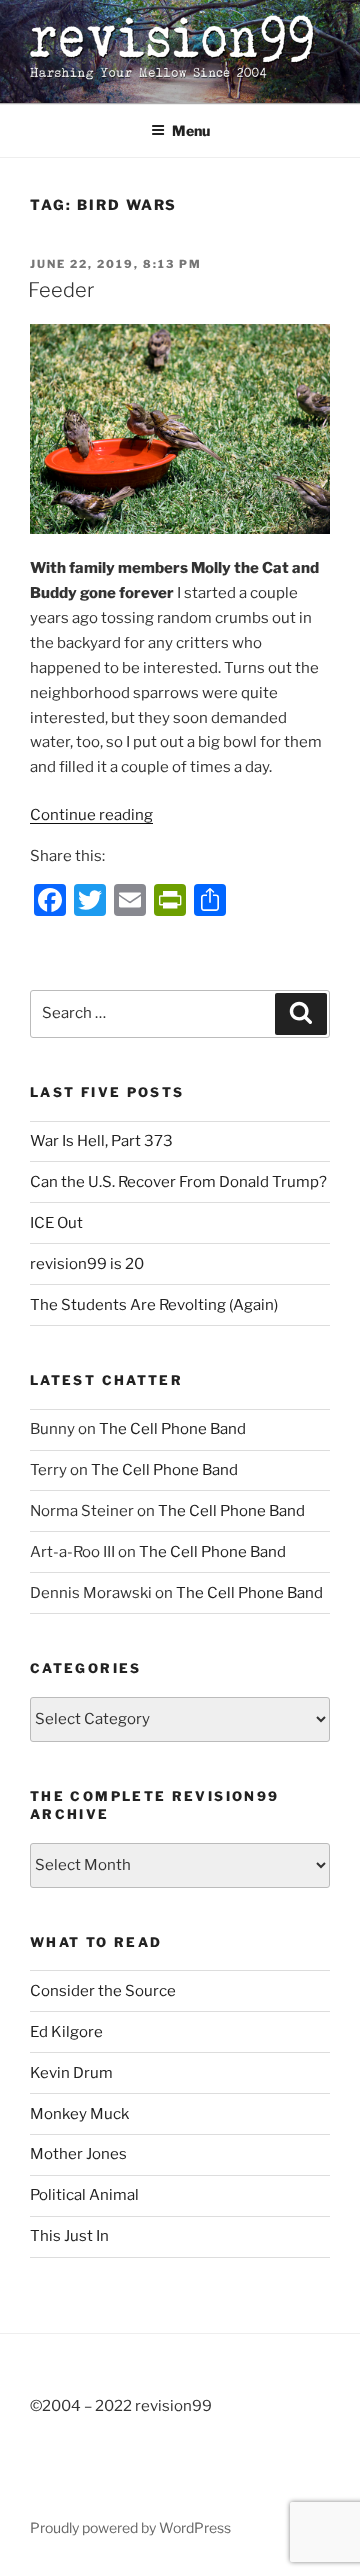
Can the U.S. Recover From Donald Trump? (178, 1182)
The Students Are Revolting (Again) (154, 1305)
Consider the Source (103, 1991)
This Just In (69, 2236)
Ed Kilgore (66, 2032)
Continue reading (91, 815)
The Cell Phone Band (172, 1429)
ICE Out (56, 1223)
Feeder (61, 290)
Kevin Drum (71, 2073)
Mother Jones (78, 2154)
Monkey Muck (79, 2114)
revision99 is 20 (87, 1264)
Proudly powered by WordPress (130, 2527)
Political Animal (84, 2195)
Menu (191, 130)
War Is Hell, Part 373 (101, 1141)
